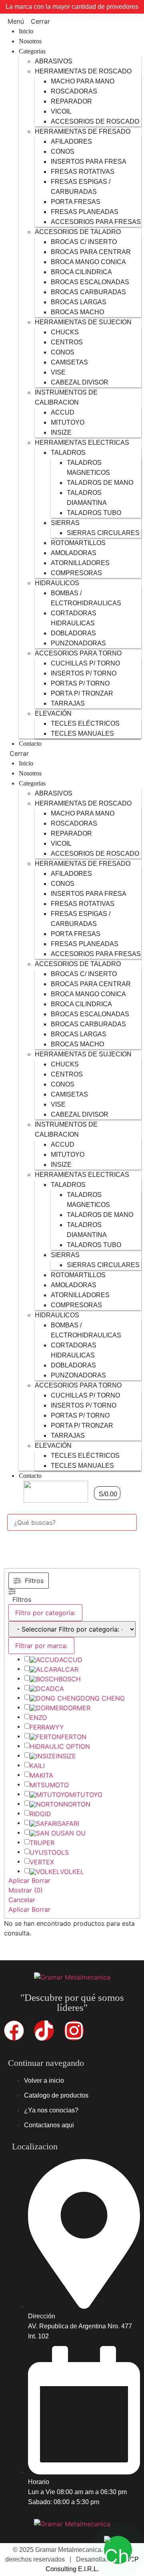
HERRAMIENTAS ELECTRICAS (82, 443)
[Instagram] (74, 2031)
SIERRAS (65, 523)
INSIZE (61, 432)
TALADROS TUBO (94, 513)
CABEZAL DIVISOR (80, 382)
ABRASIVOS (54, 61)
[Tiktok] (44, 2031)
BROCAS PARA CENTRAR (91, 252)
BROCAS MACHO (77, 312)
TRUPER (42, 1843)
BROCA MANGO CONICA (88, 262)
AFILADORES (71, 141)
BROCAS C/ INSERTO (84, 242)
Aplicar (19, 1880)
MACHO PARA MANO (83, 81)
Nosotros (30, 41)
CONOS (63, 152)
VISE (58, 372)
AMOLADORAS (74, 553)
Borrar (41, 1880)
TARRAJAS (68, 703)
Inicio (26, 31)
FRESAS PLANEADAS (85, 212)
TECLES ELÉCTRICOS (85, 723)
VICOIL (61, 111)
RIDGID (40, 1814)
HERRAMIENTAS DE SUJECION (83, 322)
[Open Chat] (118, 2550)
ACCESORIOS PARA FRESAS (96, 222)
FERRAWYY (47, 1727)
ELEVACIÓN (53, 713)
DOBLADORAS (73, 633)
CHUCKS (65, 332)
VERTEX (42, 1862)
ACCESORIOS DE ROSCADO (95, 121)
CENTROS (67, 342)
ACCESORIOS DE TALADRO (78, 232)
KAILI (37, 1766)
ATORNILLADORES (80, 563)
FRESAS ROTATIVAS (83, 172)
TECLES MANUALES (82, 734)
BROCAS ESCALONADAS (90, 282)
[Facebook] (14, 2031)
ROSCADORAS (74, 91)
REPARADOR (71, 101)
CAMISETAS (69, 362)
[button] (72, 21)
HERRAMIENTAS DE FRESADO (83, 131)
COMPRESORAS (76, 573)
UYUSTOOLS (49, 1852)
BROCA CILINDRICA (81, 272)
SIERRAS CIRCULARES (103, 533)
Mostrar (26, 1890)
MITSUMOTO (49, 1785)
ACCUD (63, 412)
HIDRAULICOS (57, 583)
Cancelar (22, 1900)
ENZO (38, 1717)
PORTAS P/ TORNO (80, 683)
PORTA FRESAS (76, 202)
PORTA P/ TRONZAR (82, 693)
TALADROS (68, 453)
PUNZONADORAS (78, 643)
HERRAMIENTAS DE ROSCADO (83, 71)
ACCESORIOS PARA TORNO (78, 653)
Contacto (30, 744)
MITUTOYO (68, 422)
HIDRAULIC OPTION (60, 1746)
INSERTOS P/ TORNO (84, 673)
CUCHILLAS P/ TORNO (85, 663)
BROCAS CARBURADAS (88, 292)
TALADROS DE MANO (100, 483)
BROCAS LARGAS (79, 302)
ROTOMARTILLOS (78, 543)
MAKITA (41, 1775)
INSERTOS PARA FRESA (89, 162)
